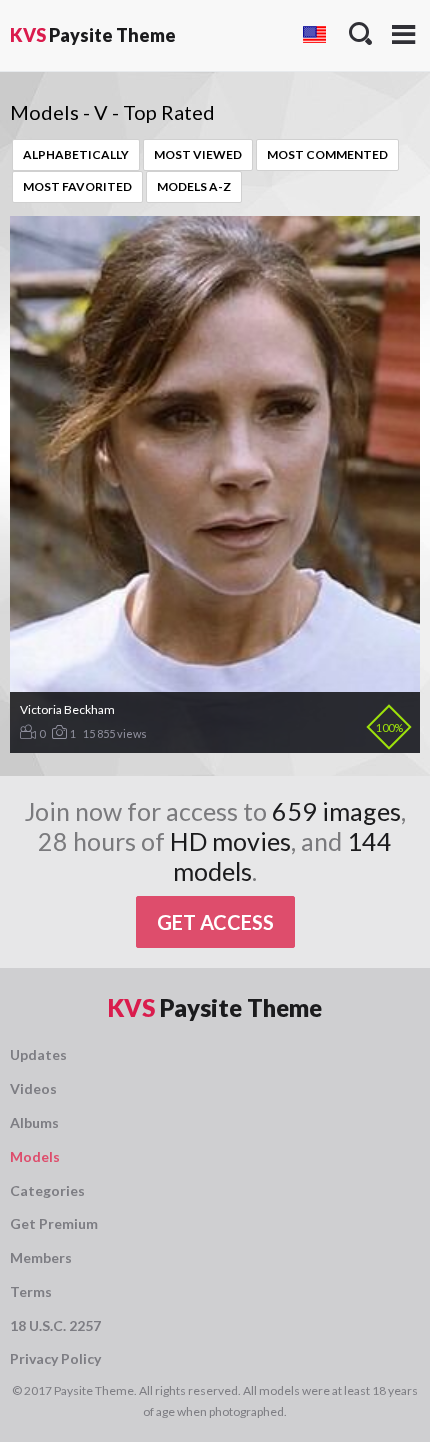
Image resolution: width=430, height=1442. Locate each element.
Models (35, 1156)
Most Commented (327, 154)
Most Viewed (198, 154)
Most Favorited (77, 186)
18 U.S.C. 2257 (55, 1325)
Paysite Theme (93, 35)
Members (41, 1257)
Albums (34, 1122)
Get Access (215, 922)
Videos (33, 1088)
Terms (31, 1291)
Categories (47, 1190)
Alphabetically (76, 154)
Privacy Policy (55, 1358)
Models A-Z (194, 186)
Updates (38, 1054)
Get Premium (54, 1223)
